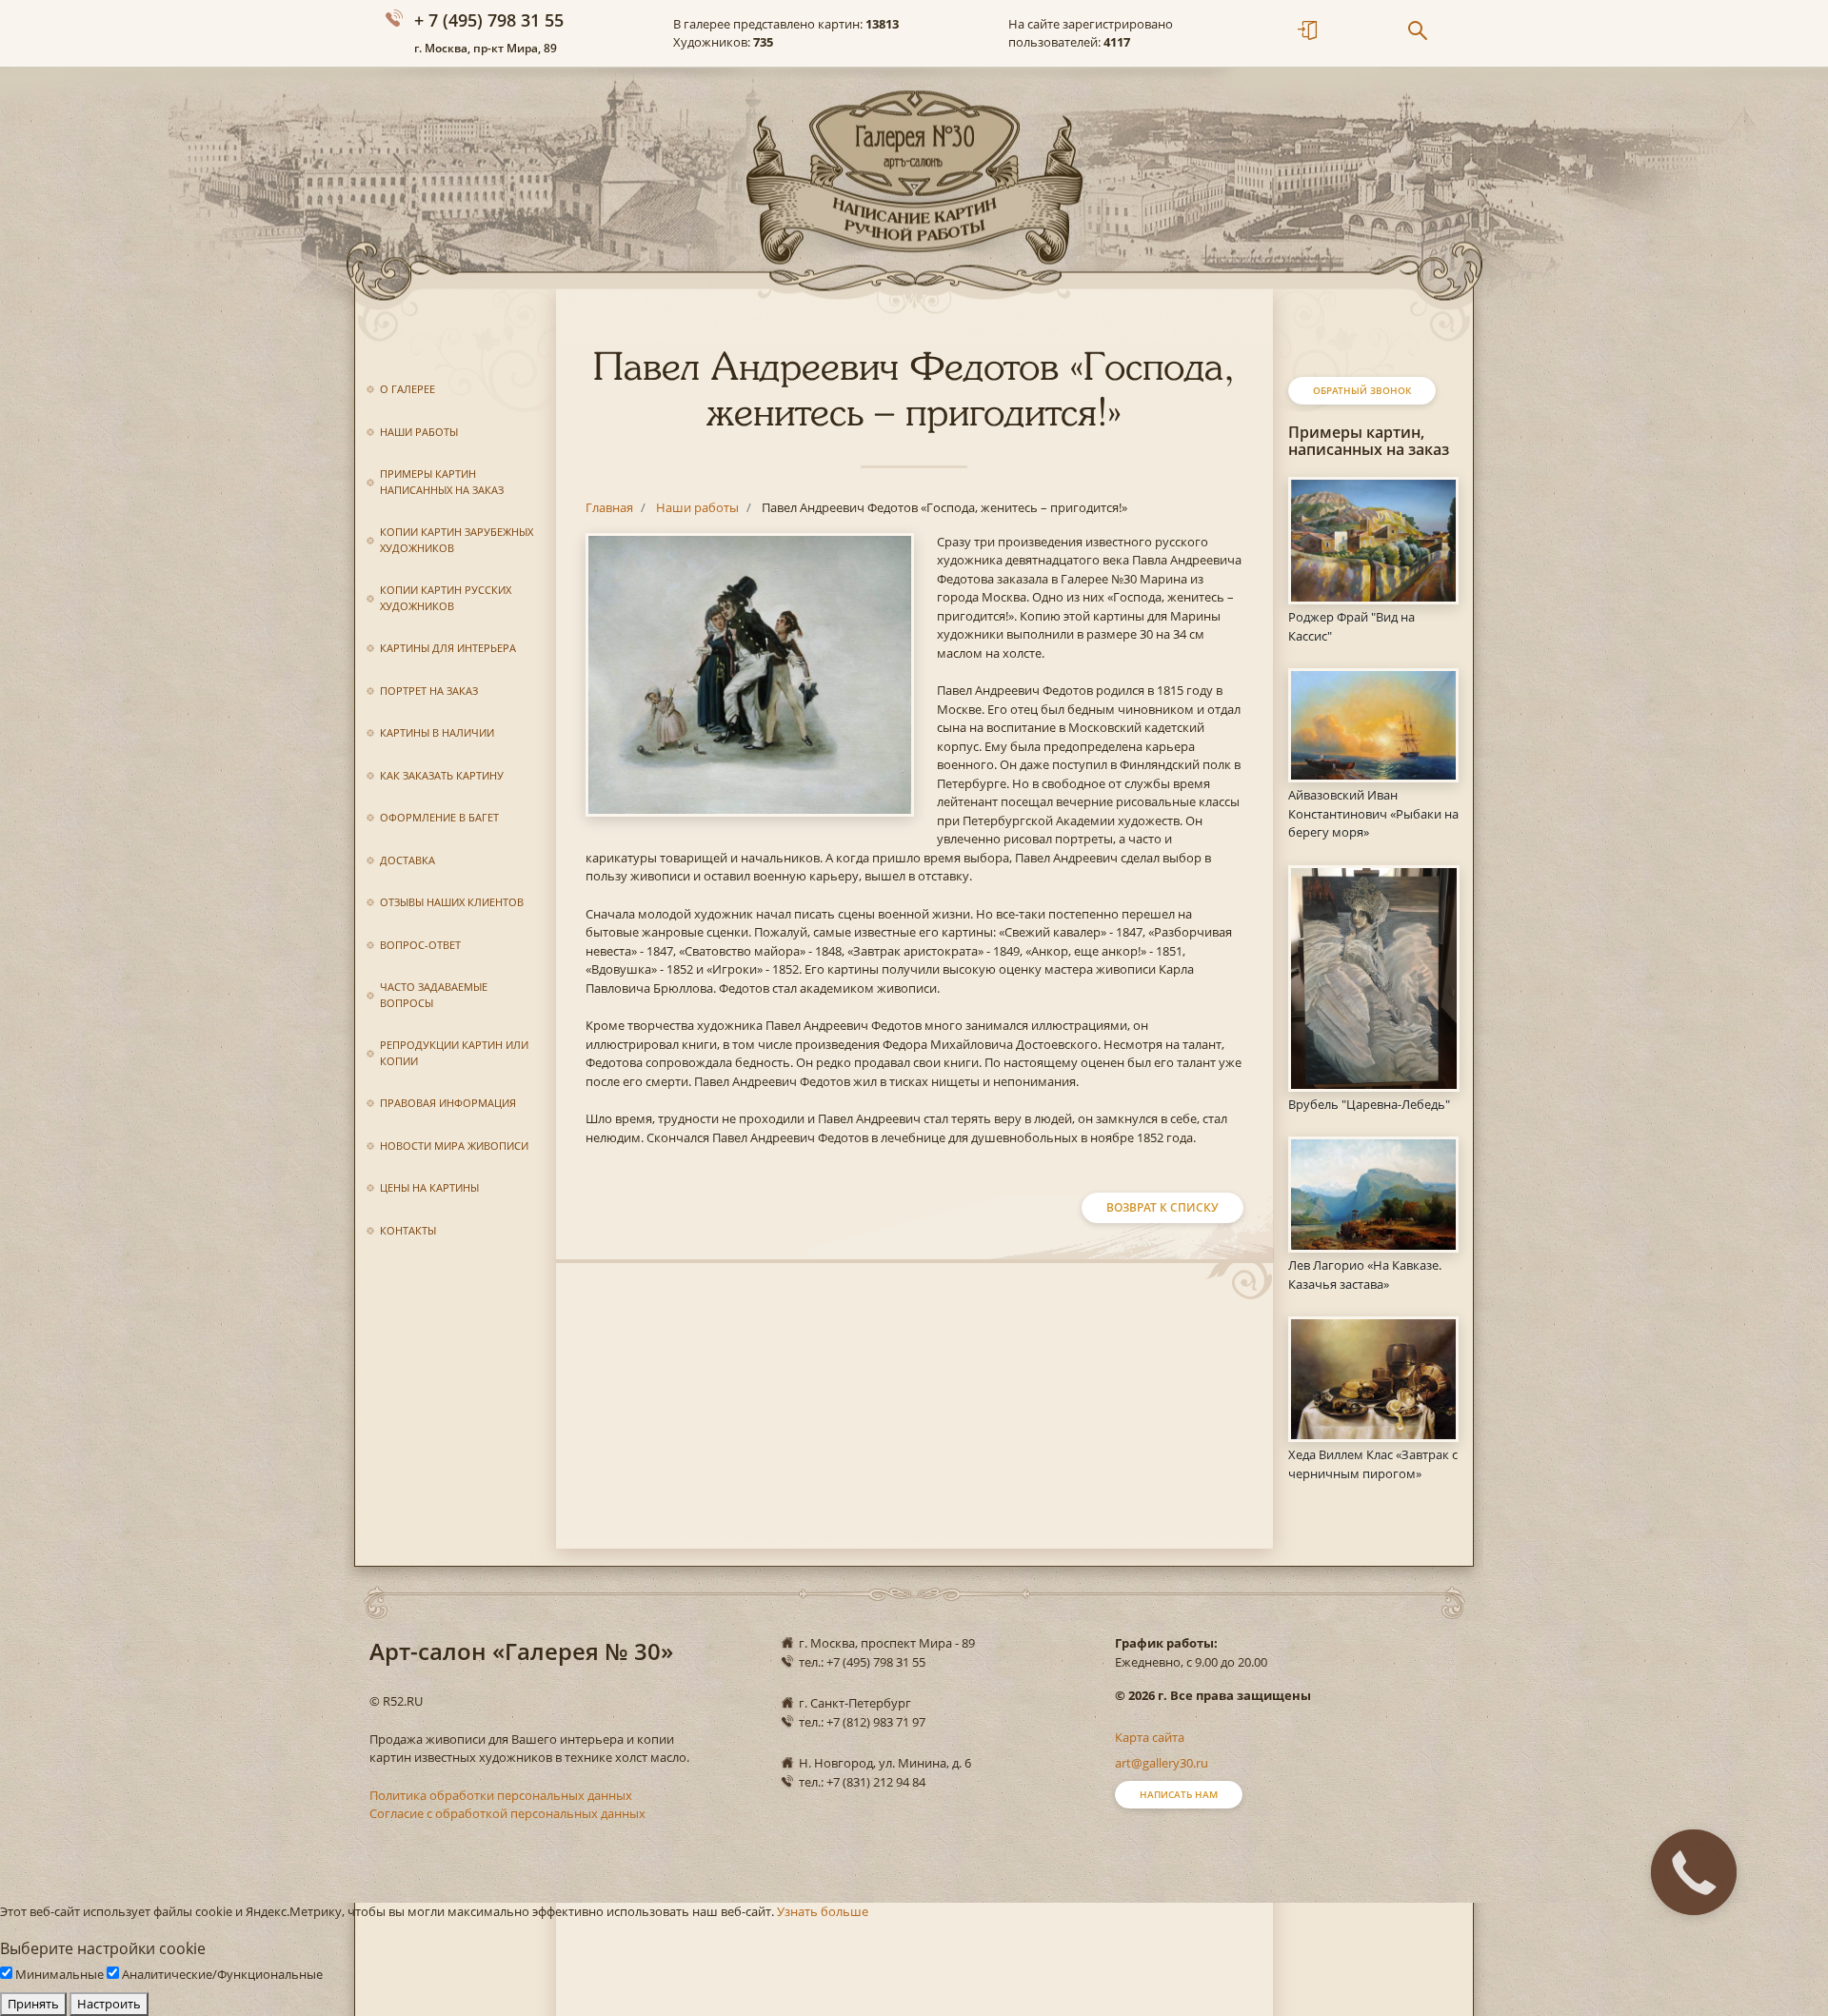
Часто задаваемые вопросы (434, 995)
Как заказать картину (442, 775)
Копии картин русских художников (446, 598)
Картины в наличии (437, 732)
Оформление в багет (439, 817)
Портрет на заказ (429, 691)
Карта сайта (1150, 1737)
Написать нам (1179, 1794)
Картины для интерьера (448, 648)
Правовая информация (448, 1103)
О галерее (407, 389)
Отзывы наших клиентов (452, 902)
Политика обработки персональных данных (501, 1795)
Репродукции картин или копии (454, 1053)
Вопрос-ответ (420, 945)
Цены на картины (429, 1187)
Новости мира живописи (454, 1146)
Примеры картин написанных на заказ (442, 482)
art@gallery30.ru (1162, 1763)
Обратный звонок (1362, 390)
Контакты (408, 1230)
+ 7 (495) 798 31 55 (489, 20)
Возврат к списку (1162, 1207)
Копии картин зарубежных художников (457, 540)
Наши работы (419, 432)
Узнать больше (823, 1911)
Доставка (407, 860)
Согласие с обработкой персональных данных (507, 1813)
